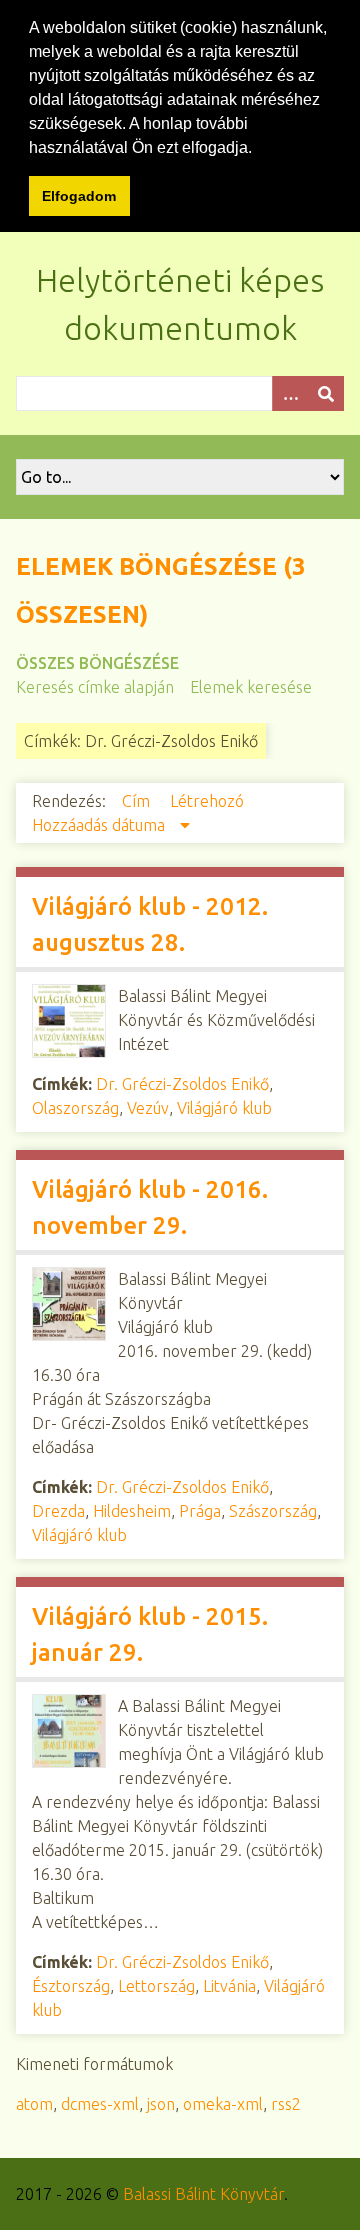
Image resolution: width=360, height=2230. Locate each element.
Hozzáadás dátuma (100, 825)
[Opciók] (290, 393)
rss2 (286, 2104)
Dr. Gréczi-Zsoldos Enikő (182, 1084)
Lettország (156, 1986)
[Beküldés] (326, 393)
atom (34, 2104)
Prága (200, 1511)
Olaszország (75, 1108)
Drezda (58, 1511)
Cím (138, 801)
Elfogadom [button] (79, 196)
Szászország (273, 1511)
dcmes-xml (100, 2104)
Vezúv (148, 1108)
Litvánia (229, 1986)
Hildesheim (132, 1511)
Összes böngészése (97, 663)
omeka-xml (223, 2104)
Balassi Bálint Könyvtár (203, 2194)
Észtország (71, 1986)
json (161, 2104)
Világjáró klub (224, 1108)
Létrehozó (207, 801)
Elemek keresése (251, 687)
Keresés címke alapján (95, 687)
